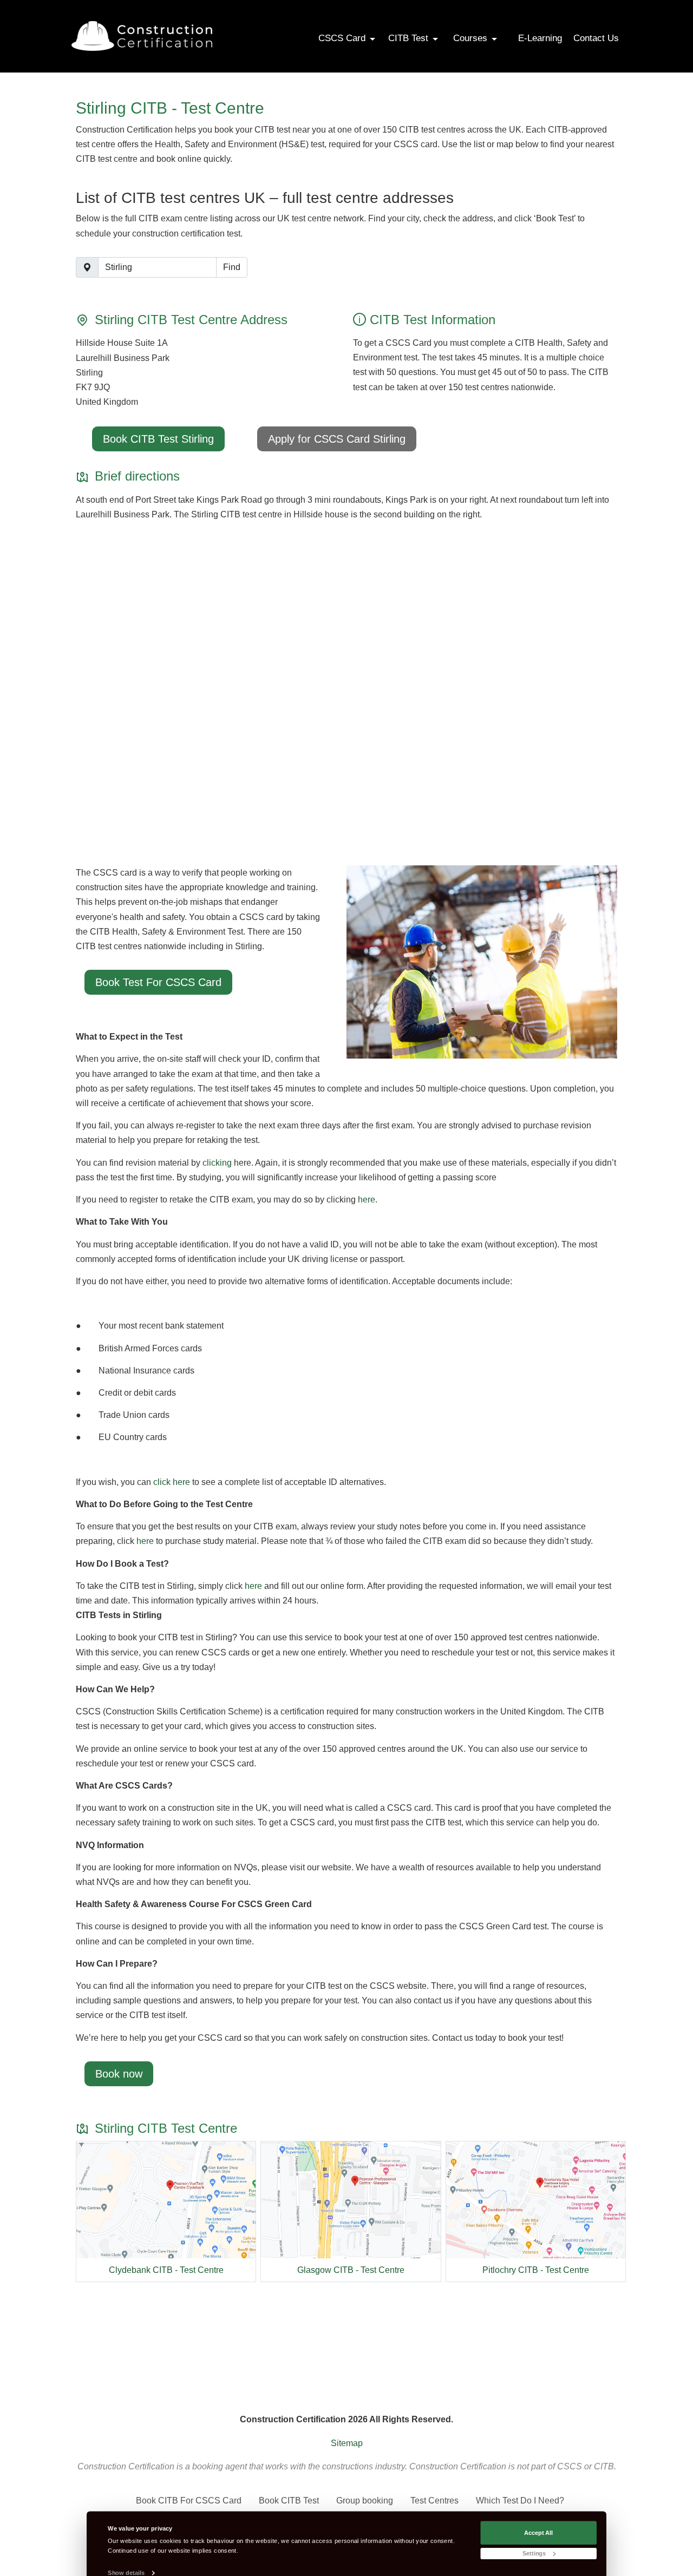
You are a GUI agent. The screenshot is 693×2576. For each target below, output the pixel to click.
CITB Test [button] (410, 38)
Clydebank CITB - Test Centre (166, 2270)
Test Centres (434, 2501)
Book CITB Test (289, 2501)
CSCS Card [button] (343, 38)
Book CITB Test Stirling (158, 439)
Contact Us (596, 38)
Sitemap (347, 2443)
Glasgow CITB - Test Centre (351, 2270)
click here (172, 1482)
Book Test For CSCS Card (158, 982)
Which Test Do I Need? (520, 2501)
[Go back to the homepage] (142, 36)
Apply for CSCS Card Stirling (337, 439)
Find (232, 267)
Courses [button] (472, 38)
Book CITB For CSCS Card (189, 2501)
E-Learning (540, 38)
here (367, 1200)
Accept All (538, 2532)
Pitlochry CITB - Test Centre (536, 2270)
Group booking (365, 2501)
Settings (534, 2553)
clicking (217, 1163)
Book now (119, 2074)
